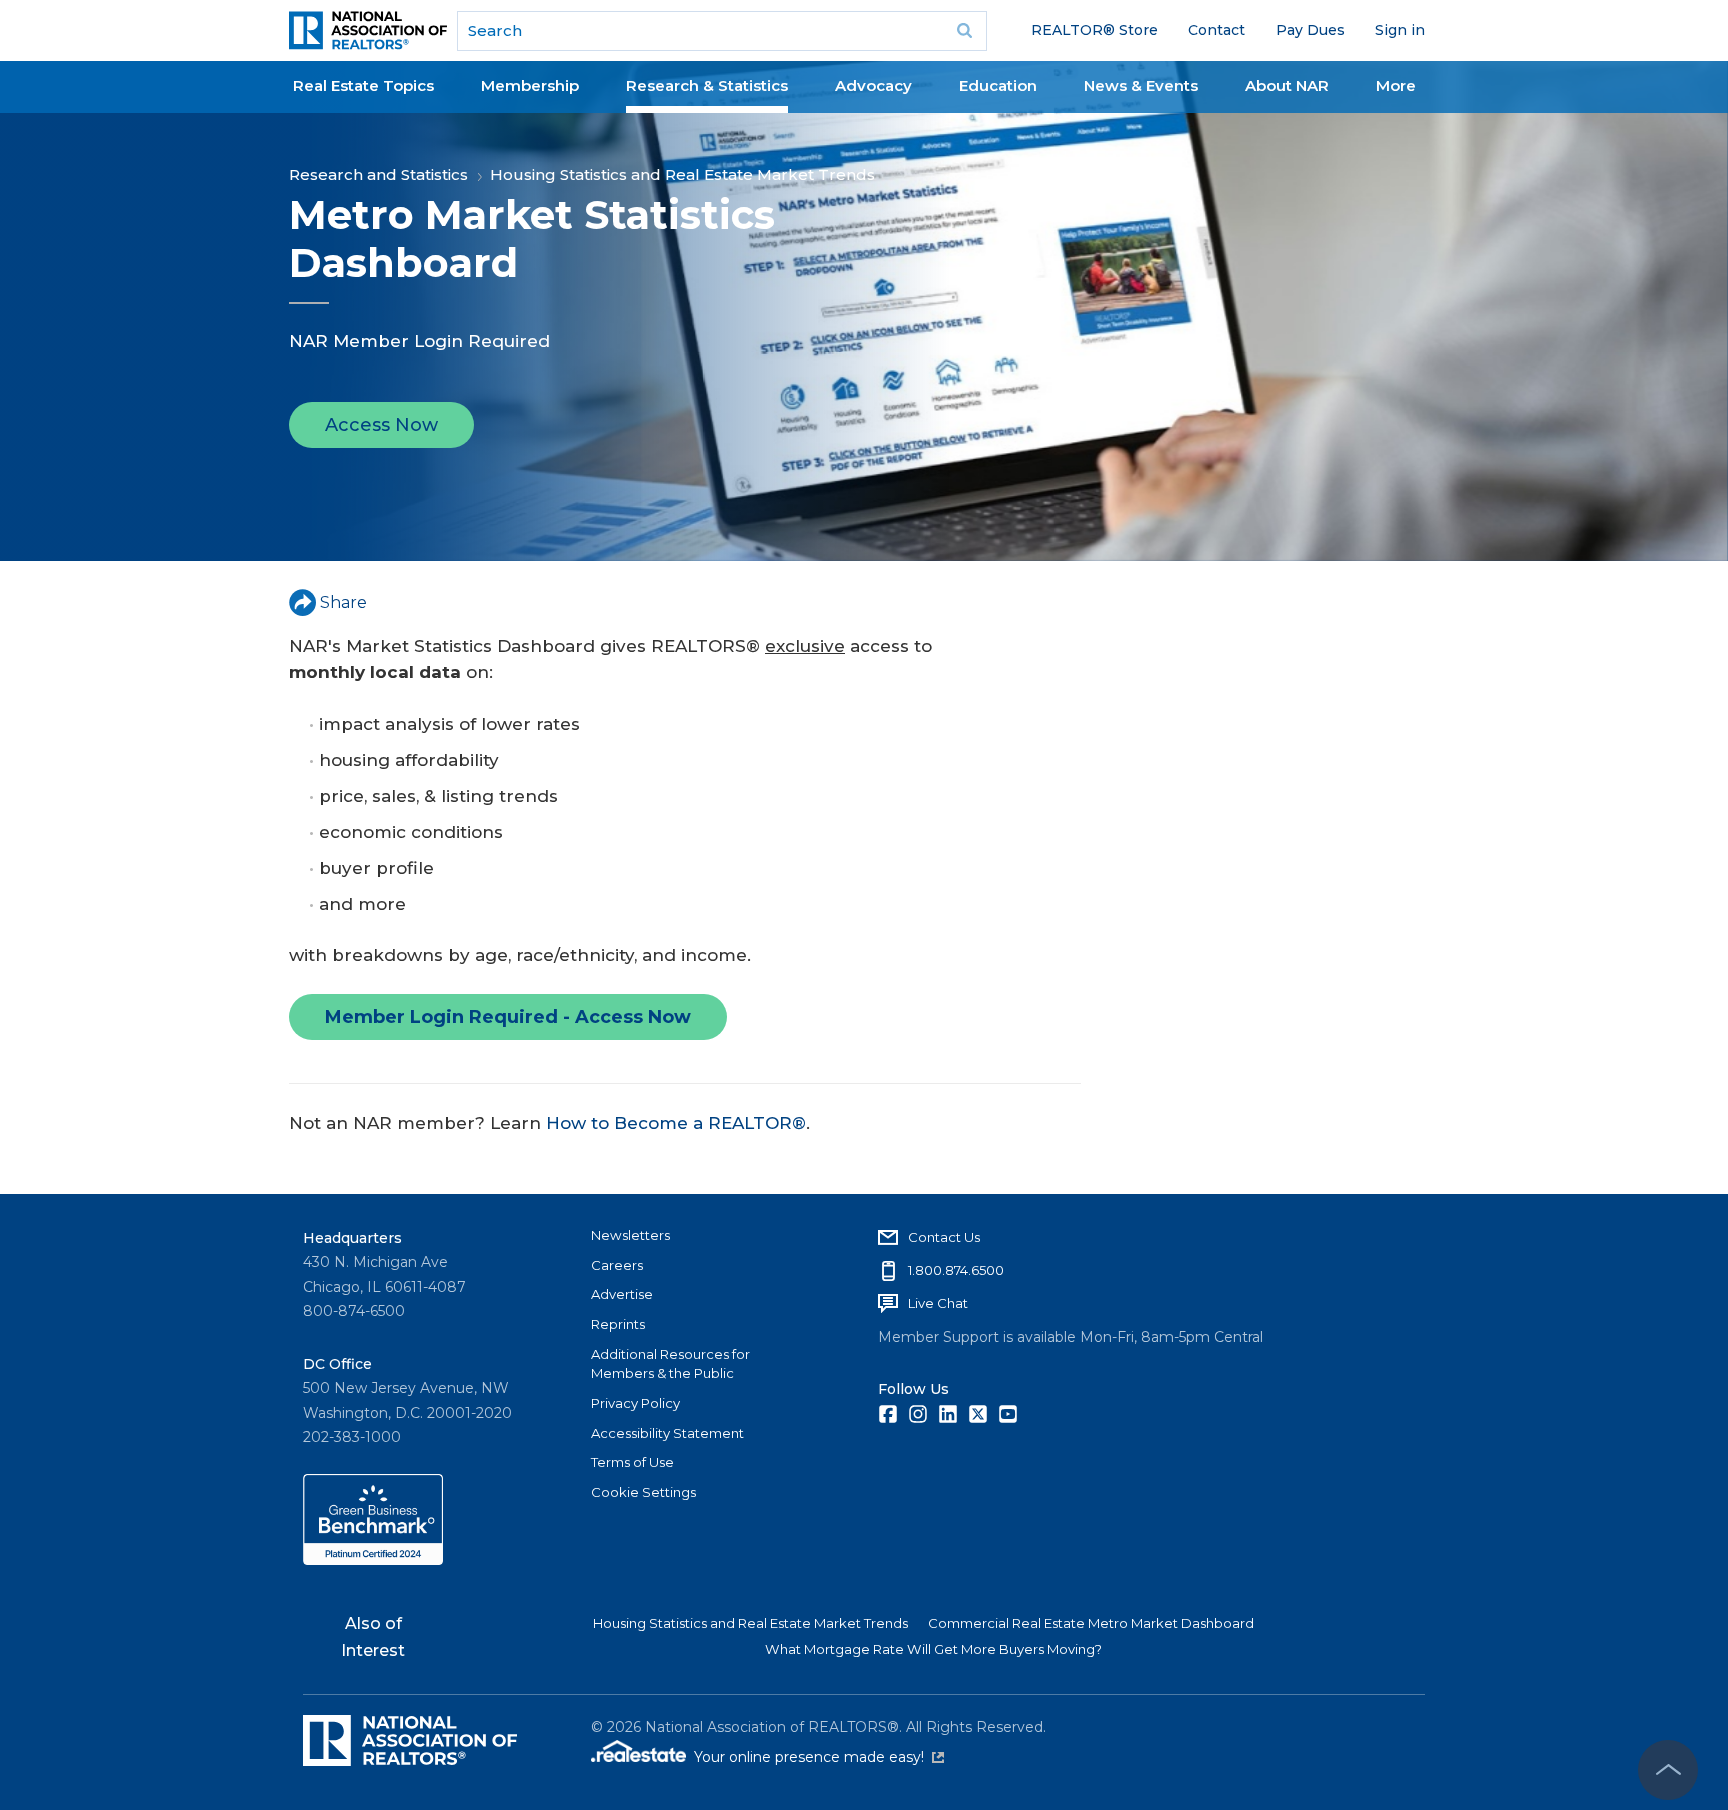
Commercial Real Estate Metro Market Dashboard (1091, 1623)
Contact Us (944, 1237)
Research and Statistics (378, 174)
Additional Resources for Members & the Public (670, 1364)
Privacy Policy (635, 1403)
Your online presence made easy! (819, 1757)
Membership (530, 85)
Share (343, 602)
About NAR (1287, 85)
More (1396, 85)
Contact (1216, 30)
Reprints (618, 1324)
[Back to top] (1668, 1770)
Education (998, 85)
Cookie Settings (643, 1492)
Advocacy (873, 85)
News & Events (1141, 85)
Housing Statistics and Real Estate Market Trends (682, 174)
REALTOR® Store (1094, 30)
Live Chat (938, 1303)
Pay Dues (1310, 30)
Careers (617, 1265)
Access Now (381, 425)
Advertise (622, 1294)
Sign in (1400, 30)
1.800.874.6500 (956, 1270)
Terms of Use (632, 1462)
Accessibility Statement (667, 1433)
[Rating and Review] (373, 1560)
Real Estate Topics (363, 85)
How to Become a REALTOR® (676, 1123)
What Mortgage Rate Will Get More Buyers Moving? (933, 1649)
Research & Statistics (707, 85)
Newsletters (630, 1235)
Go (965, 31)
